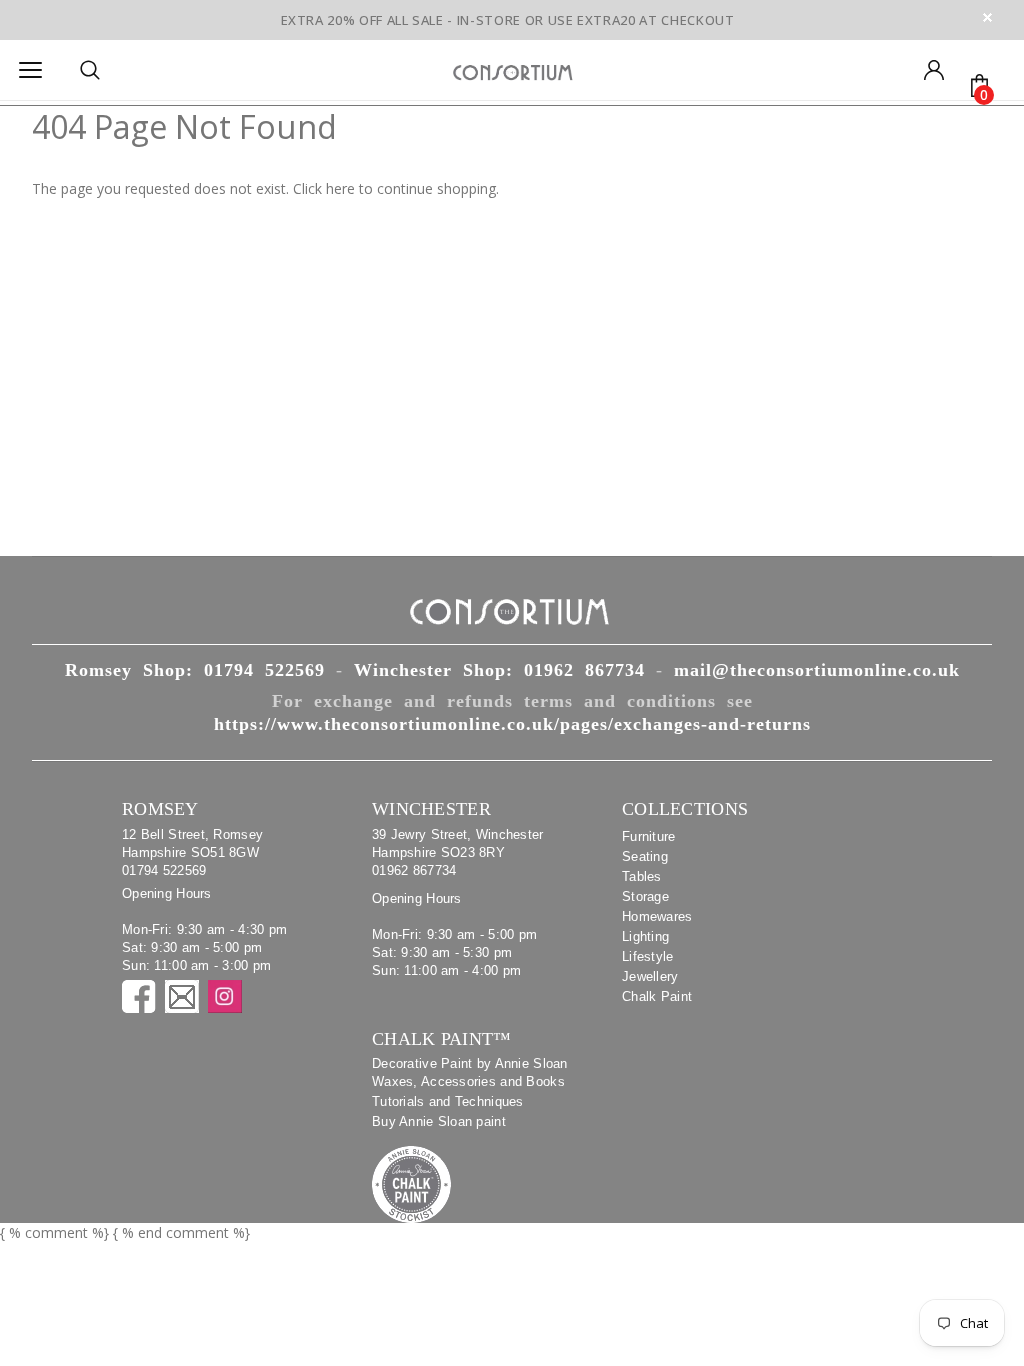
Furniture (649, 836)
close (987, 17)
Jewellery (650, 976)
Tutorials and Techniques (448, 1101)
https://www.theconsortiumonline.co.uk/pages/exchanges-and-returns (512, 724)
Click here (326, 188)
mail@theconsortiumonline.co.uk (817, 670)
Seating (645, 856)
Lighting (645, 936)
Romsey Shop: (195, 670)
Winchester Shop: (499, 670)
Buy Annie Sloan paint (439, 1121)
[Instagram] (225, 996)
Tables (642, 876)
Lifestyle (648, 956)
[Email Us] (182, 996)
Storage (645, 896)
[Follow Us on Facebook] (139, 996)
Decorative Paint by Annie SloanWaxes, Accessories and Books (470, 1072)
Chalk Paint (657, 996)
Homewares (657, 916)
